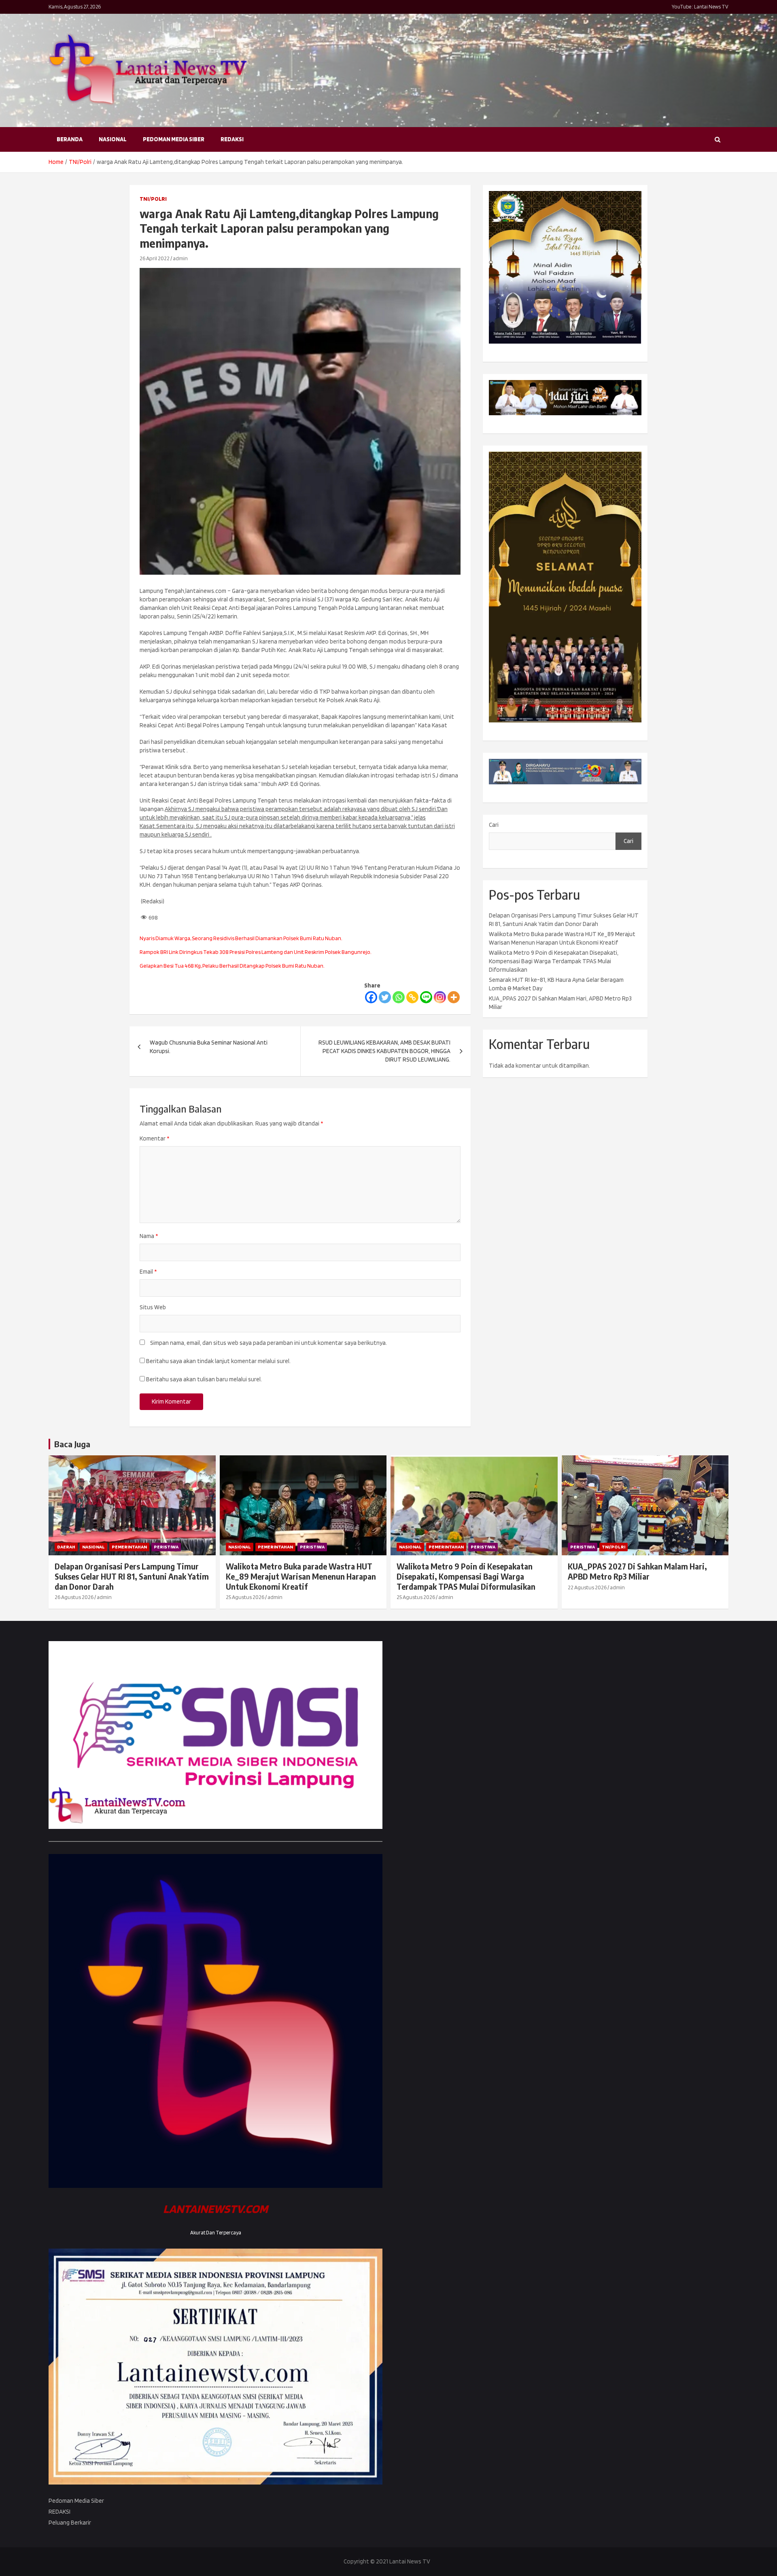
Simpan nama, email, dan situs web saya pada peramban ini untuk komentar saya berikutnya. (269, 1343)
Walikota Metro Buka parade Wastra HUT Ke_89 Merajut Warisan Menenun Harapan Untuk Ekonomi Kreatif (301, 1576)
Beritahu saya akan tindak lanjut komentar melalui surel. (218, 1361)
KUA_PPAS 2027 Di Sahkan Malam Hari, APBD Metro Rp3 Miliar (637, 1571)
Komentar (154, 1138)
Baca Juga (72, 1444)
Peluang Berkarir (70, 2523)
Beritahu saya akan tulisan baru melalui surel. (204, 1379)
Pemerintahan (129, 1547)
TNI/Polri (153, 199)
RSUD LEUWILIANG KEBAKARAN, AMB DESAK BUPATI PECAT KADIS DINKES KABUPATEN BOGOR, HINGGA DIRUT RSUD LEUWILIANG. (384, 1051)
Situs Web (153, 1307)
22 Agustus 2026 (587, 1587)
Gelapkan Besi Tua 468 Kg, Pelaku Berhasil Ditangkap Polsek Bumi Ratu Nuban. (232, 966)
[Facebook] (371, 997)
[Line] (426, 997)
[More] (454, 997)
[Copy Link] (412, 997)
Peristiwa (166, 1547)
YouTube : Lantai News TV (700, 7)
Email (148, 1272)
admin (180, 258)
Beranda (70, 139)
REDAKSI (232, 139)
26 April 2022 (155, 258)
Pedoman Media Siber (174, 139)
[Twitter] (385, 997)
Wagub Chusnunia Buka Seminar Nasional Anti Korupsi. (209, 1047)
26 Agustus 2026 (74, 1597)
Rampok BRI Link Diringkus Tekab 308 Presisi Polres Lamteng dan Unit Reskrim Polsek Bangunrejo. (256, 952)
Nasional (113, 139)
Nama (149, 1236)
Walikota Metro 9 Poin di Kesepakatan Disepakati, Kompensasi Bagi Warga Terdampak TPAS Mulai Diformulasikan (554, 961)
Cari (494, 825)
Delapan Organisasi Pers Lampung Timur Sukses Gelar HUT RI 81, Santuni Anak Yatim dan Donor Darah (132, 1576)
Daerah (66, 1547)
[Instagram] (440, 997)
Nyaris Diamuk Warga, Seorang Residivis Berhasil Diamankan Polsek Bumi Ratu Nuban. (241, 938)
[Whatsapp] (399, 997)
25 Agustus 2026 (245, 1597)
